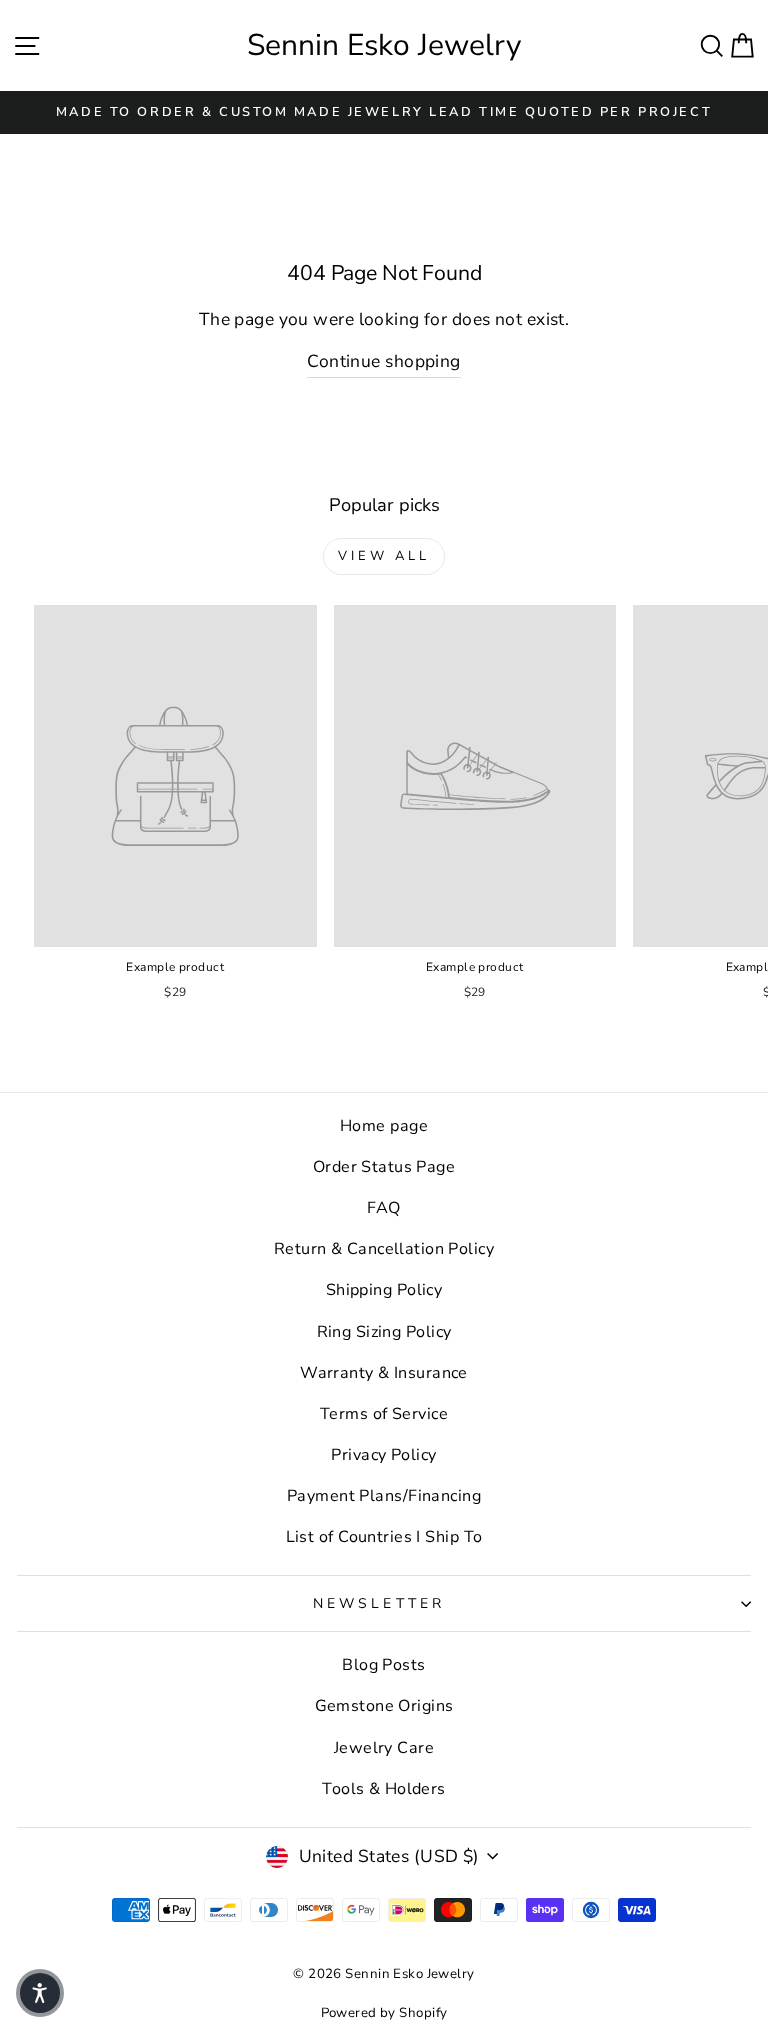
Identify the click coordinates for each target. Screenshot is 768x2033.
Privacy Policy (383, 1455)
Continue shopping (383, 361)
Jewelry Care (384, 1748)
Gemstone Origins (384, 1706)
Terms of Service (384, 1414)
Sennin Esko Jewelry (384, 45)
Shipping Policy (384, 1290)
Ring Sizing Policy (384, 1332)
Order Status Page (384, 1167)
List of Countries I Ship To (384, 1537)
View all (383, 556)
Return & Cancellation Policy (384, 1249)
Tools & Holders (384, 1789)
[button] (40, 1993)
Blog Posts (383, 1665)
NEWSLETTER (379, 1603)
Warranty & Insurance (384, 1373)
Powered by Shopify (384, 2013)
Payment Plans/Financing (384, 1496)
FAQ (383, 1208)
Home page (384, 1126)
